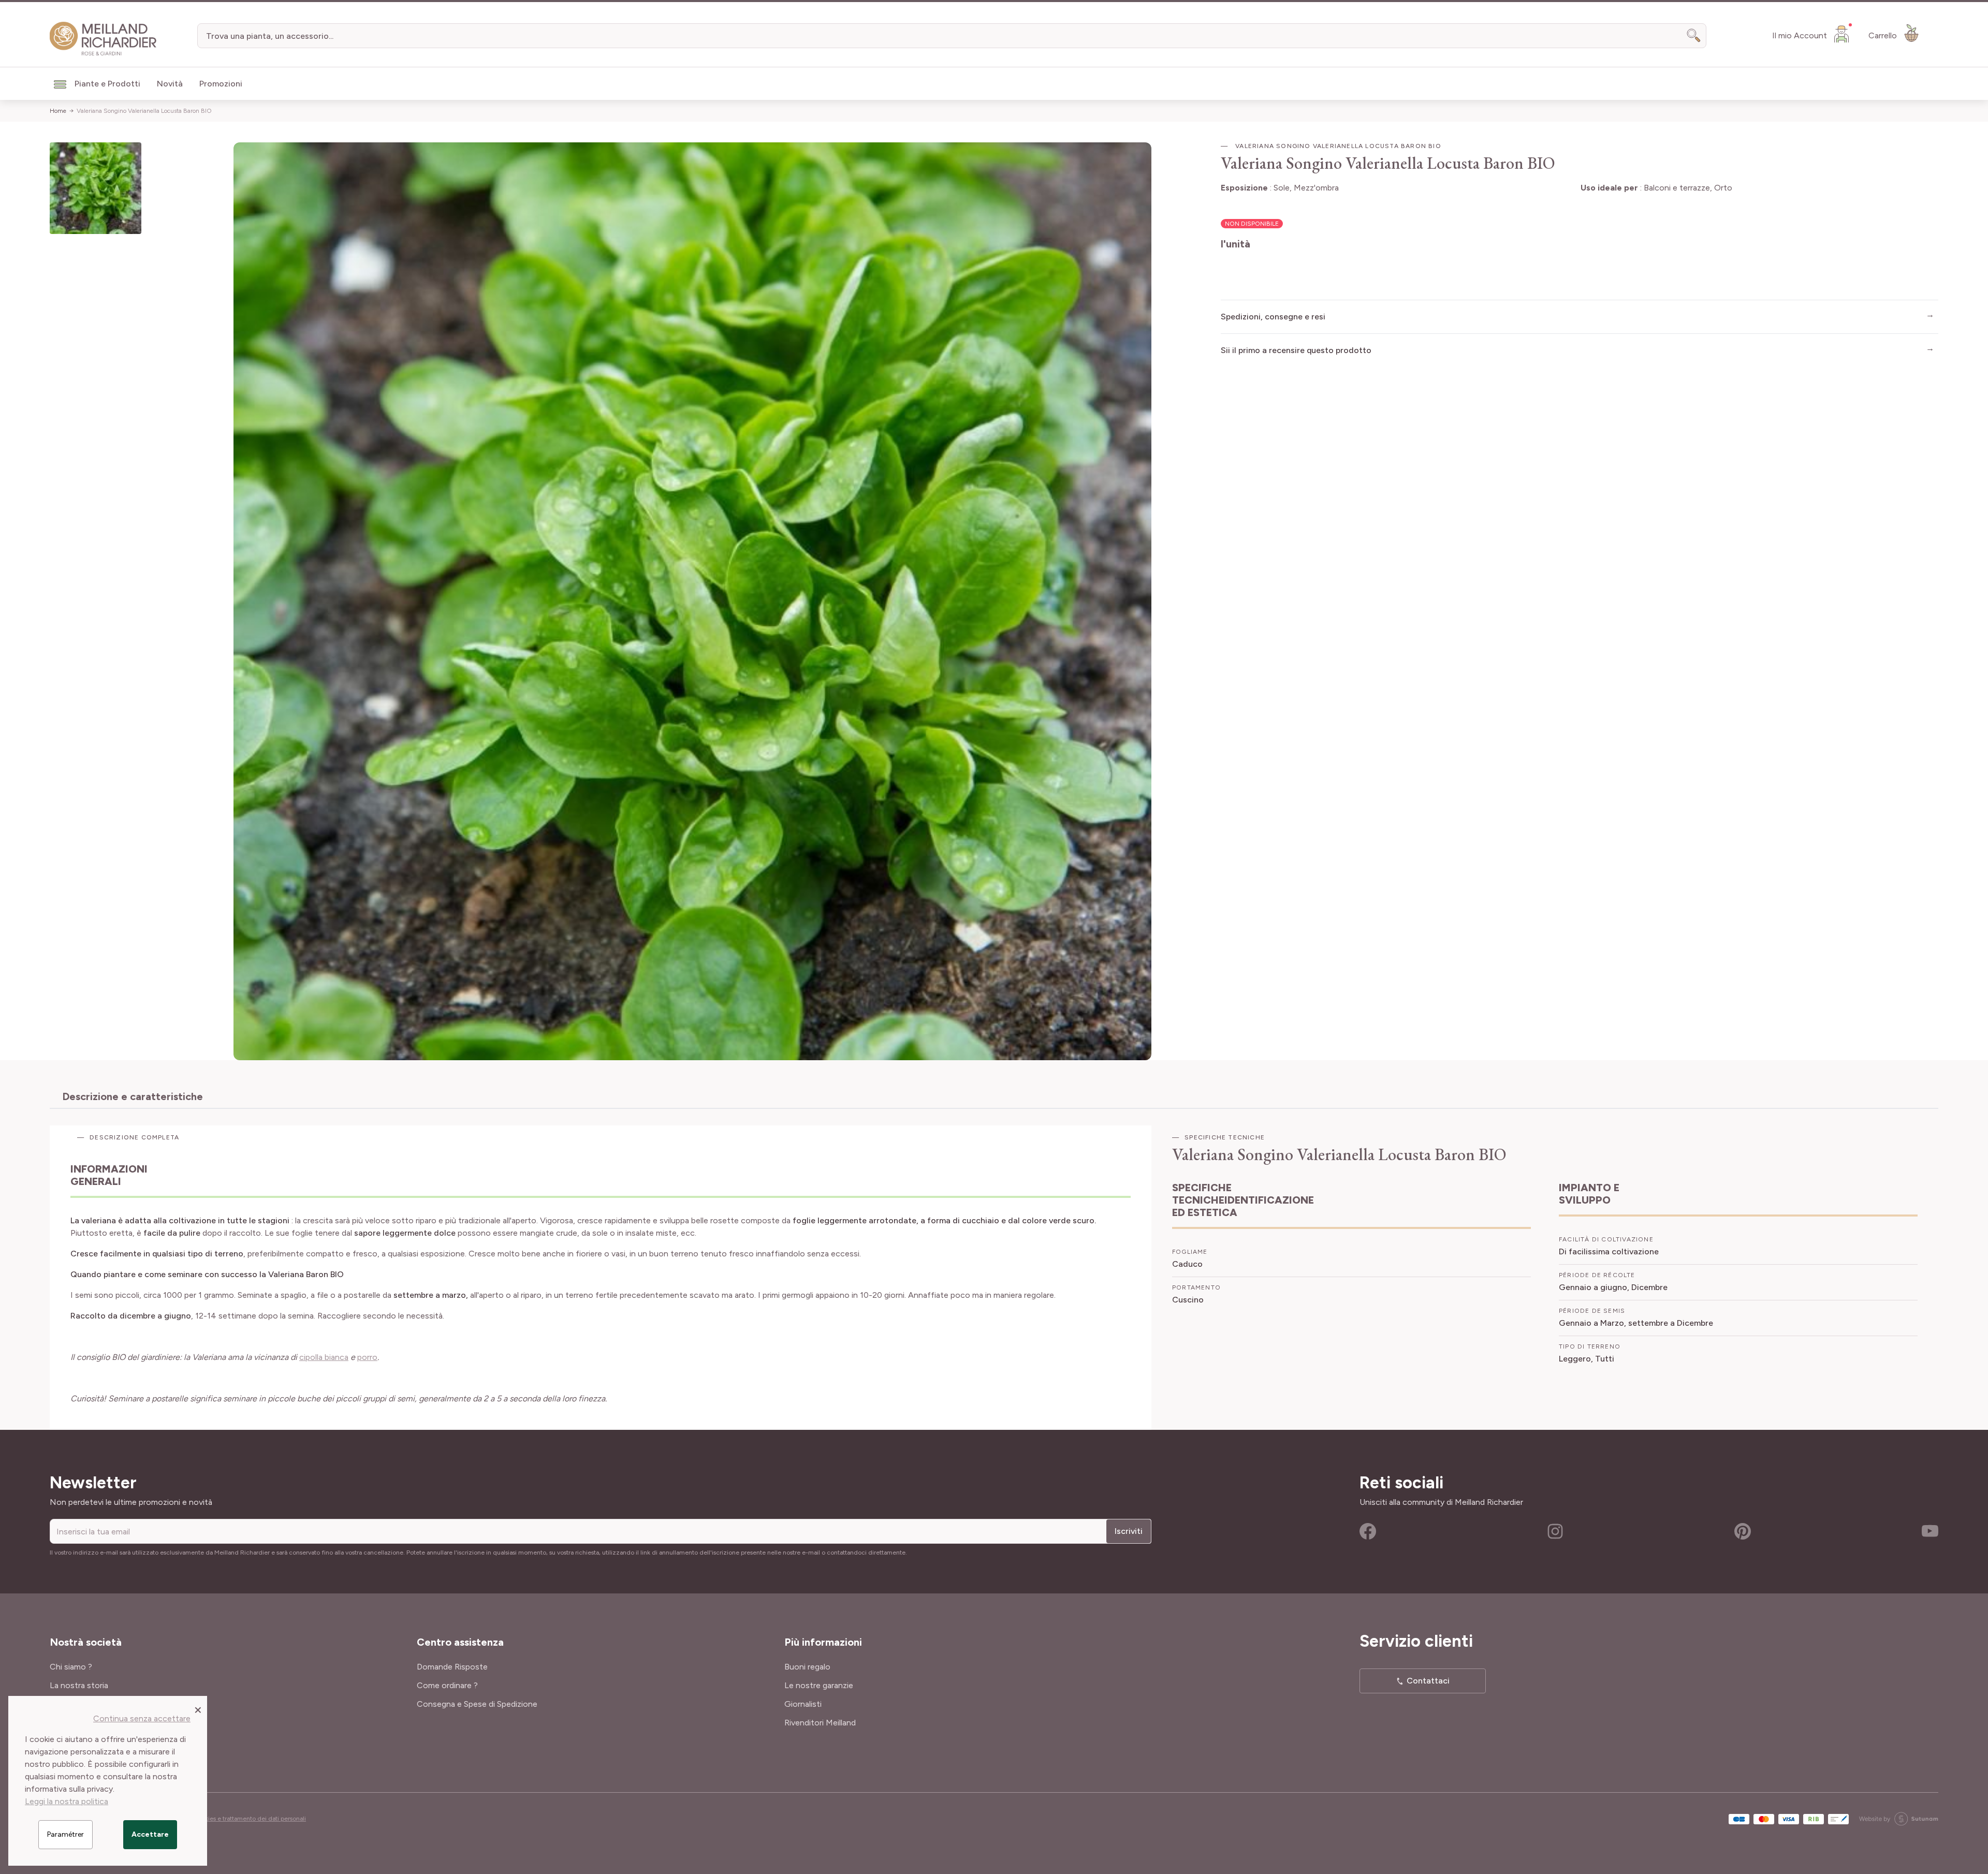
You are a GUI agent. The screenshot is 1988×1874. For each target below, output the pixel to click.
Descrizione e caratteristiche (133, 1096)
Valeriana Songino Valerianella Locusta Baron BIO (144, 111)
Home (58, 111)
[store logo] (103, 39)
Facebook (1368, 1531)
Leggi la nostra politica (67, 1801)
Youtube (1930, 1531)
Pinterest (1743, 1531)
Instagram (1555, 1531)
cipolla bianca (324, 1357)
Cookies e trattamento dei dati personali (250, 1819)
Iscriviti (1129, 1531)
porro (367, 1357)
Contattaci (1428, 1681)
